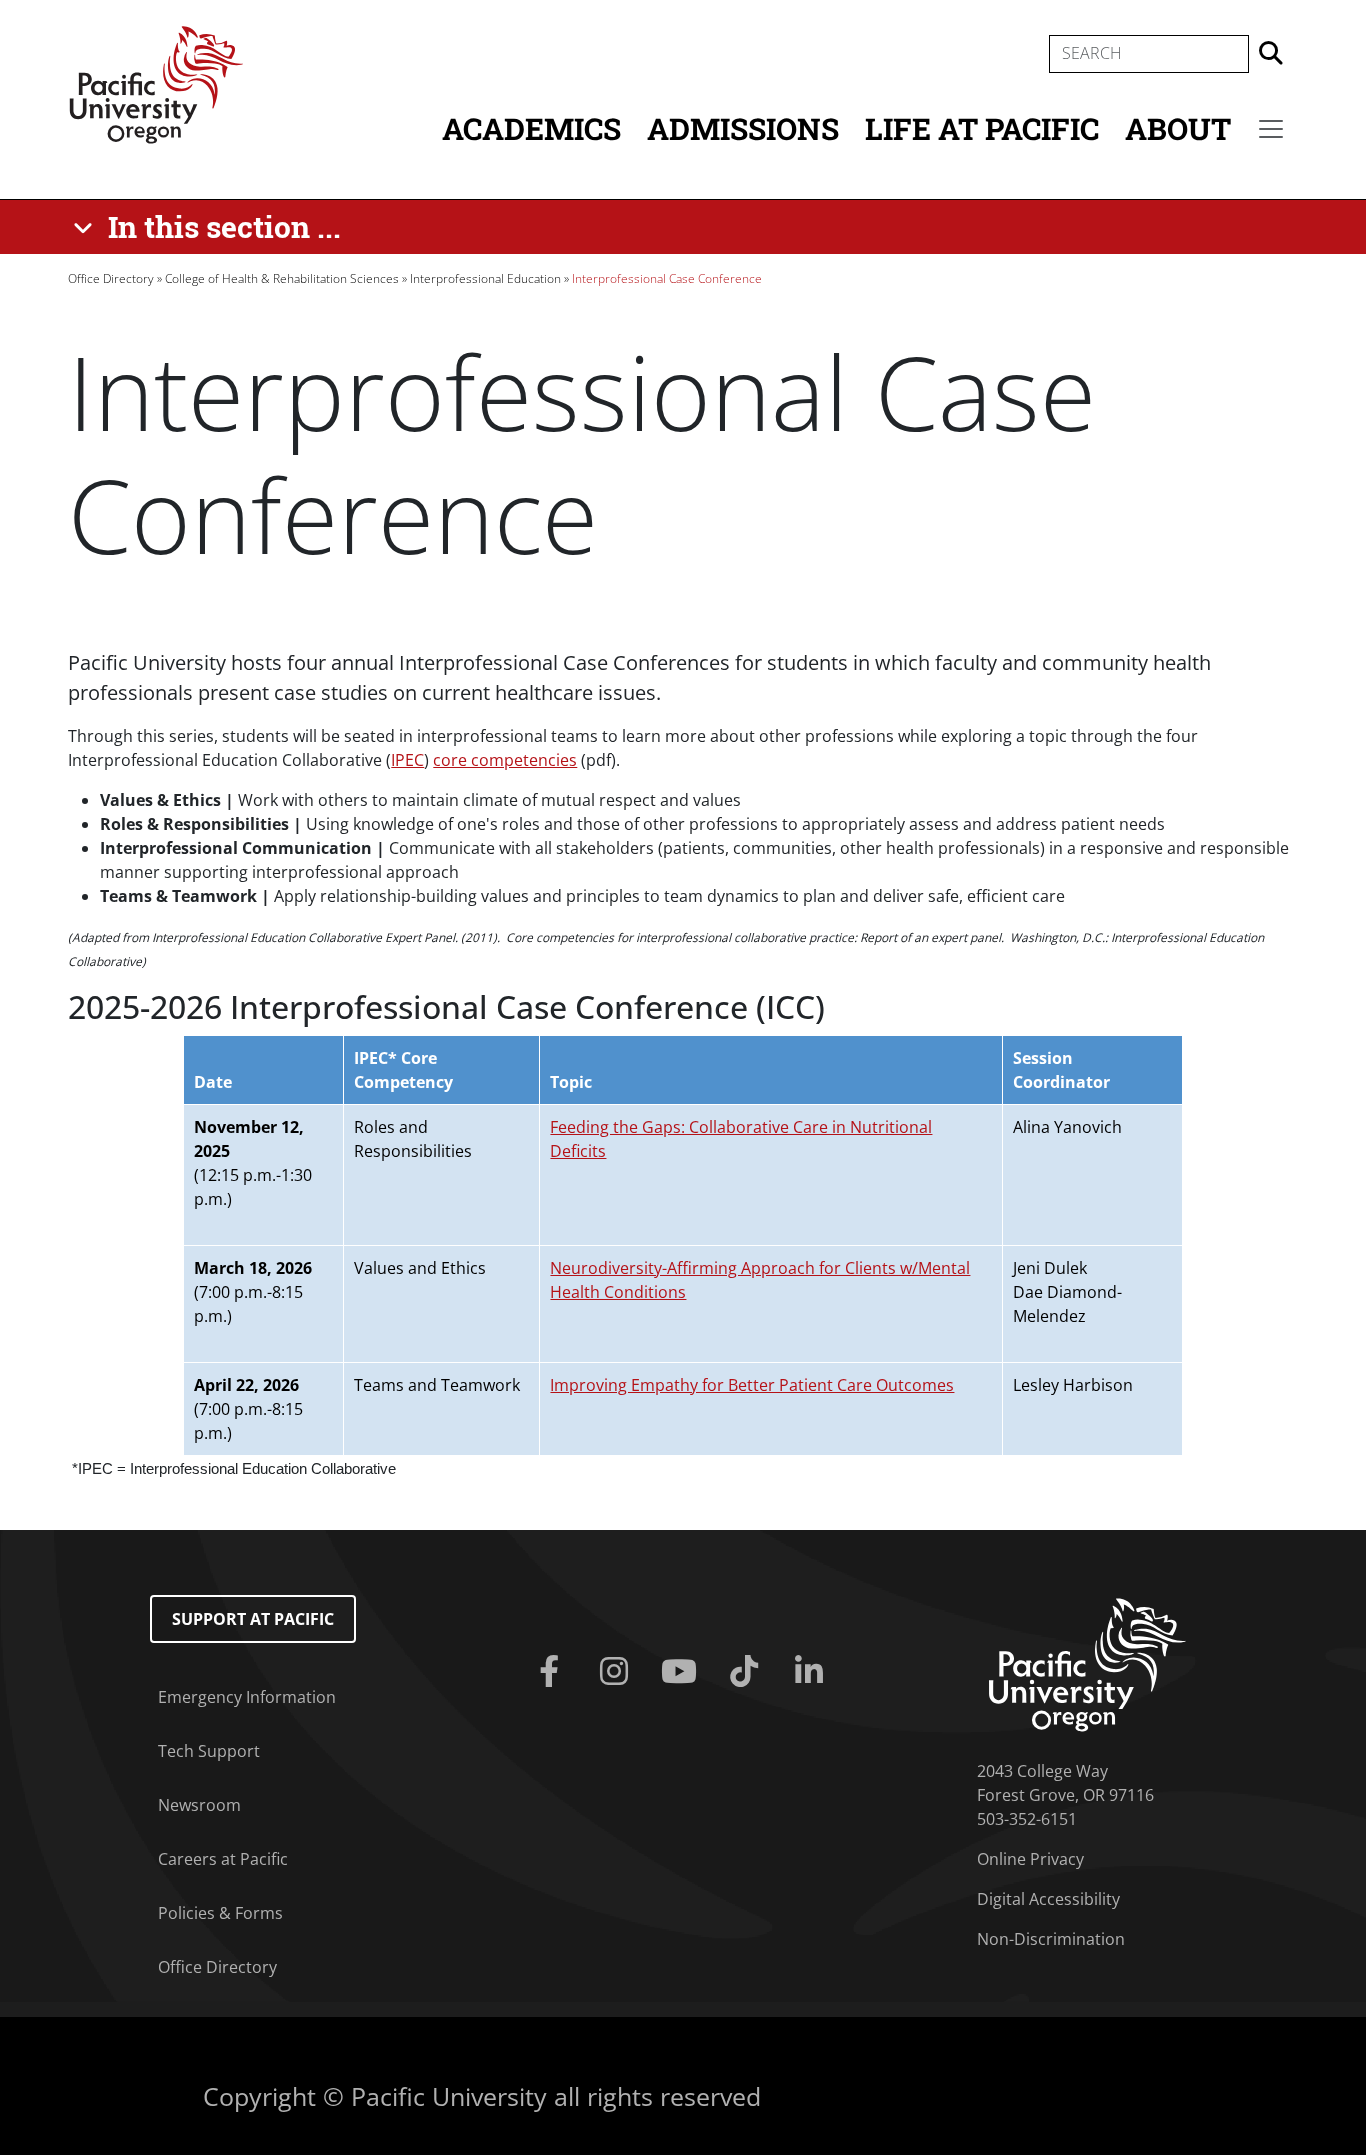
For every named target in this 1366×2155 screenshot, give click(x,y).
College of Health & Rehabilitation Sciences (282, 278)
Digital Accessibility (1048, 1899)
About (1178, 128)
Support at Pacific (253, 1619)
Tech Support (209, 1751)
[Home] (156, 83)
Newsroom (199, 1805)
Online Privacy (1030, 1859)
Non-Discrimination (1051, 1939)
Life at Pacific (982, 128)
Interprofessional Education (485, 278)
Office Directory (111, 278)
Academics (531, 128)
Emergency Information (247, 1697)
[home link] (1087, 1663)
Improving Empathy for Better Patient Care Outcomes (752, 1385)
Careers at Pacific (223, 1859)
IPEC (407, 760)
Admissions (743, 128)
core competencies (505, 760)
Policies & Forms (220, 1913)
